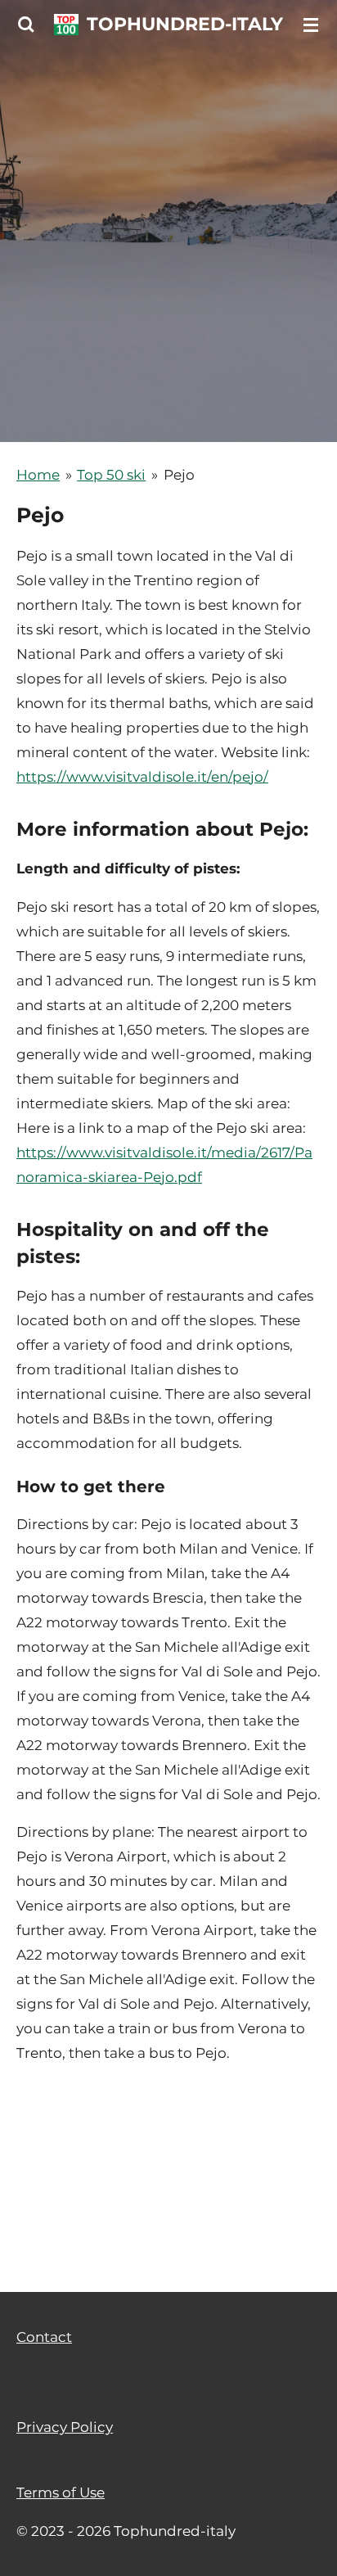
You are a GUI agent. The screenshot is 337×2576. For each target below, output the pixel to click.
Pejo (179, 475)
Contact (44, 2091)
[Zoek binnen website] (26, 25)
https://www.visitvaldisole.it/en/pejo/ (142, 777)
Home (38, 475)
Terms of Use (61, 2247)
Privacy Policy (65, 2181)
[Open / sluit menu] (311, 25)
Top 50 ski (111, 475)
